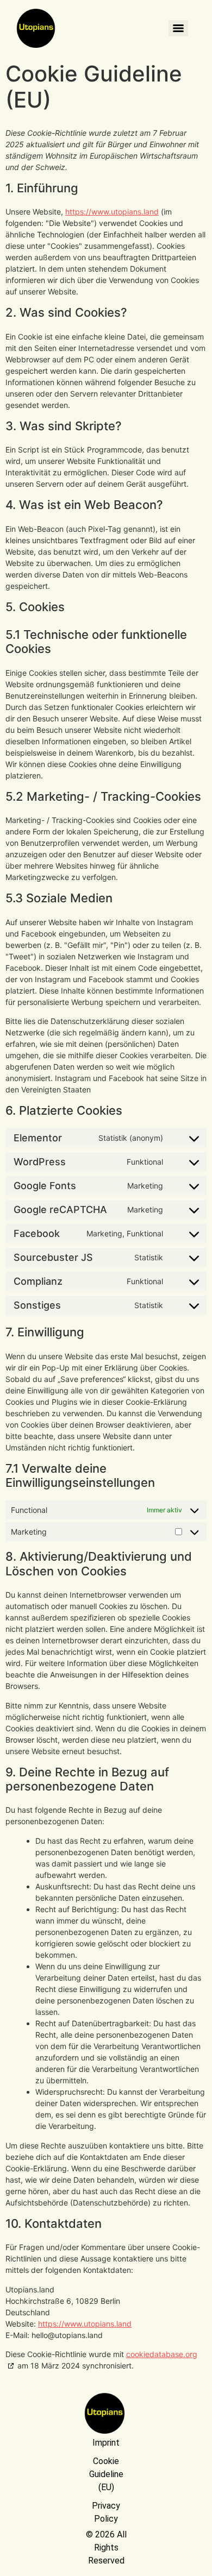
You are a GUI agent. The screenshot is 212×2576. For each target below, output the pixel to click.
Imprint (106, 2443)
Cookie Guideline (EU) (106, 2474)
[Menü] (178, 28)
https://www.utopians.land (112, 212)
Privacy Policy (106, 2512)
